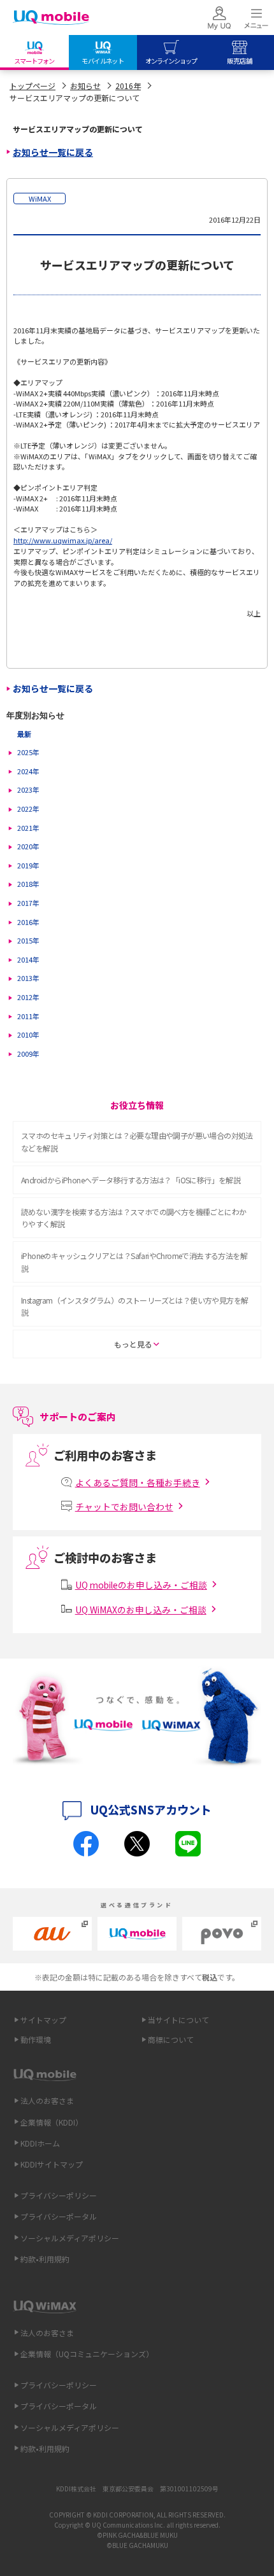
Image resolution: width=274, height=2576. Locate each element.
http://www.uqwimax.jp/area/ (63, 540)
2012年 (28, 997)
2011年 (28, 1016)
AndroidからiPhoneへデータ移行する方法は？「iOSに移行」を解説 (131, 1180)
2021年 (28, 828)
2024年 (28, 771)
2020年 (28, 846)
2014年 (28, 959)
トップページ (32, 86)
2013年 (28, 978)
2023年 (28, 790)
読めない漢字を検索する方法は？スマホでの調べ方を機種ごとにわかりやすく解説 (133, 1218)
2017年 (28, 903)
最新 (24, 734)
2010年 (28, 1034)
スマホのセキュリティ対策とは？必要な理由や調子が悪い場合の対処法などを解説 (137, 1141)
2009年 (28, 1054)
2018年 (28, 884)
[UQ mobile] (51, 19)
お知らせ (85, 86)
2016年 (128, 86)
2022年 (28, 809)
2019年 (28, 865)
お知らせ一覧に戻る (53, 152)
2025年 (28, 752)
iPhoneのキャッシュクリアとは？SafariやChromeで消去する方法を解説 (134, 1262)
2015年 (28, 940)
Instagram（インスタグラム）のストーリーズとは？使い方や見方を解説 (134, 1306)
